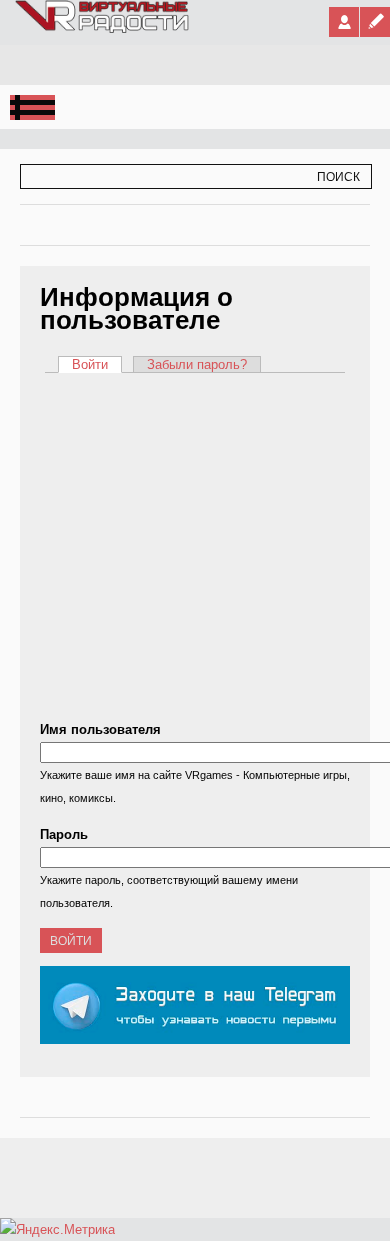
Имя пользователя (100, 729)
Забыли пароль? (197, 364)
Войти (97, 364)
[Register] (375, 22)
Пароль (64, 834)
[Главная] (103, 29)
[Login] (344, 22)
